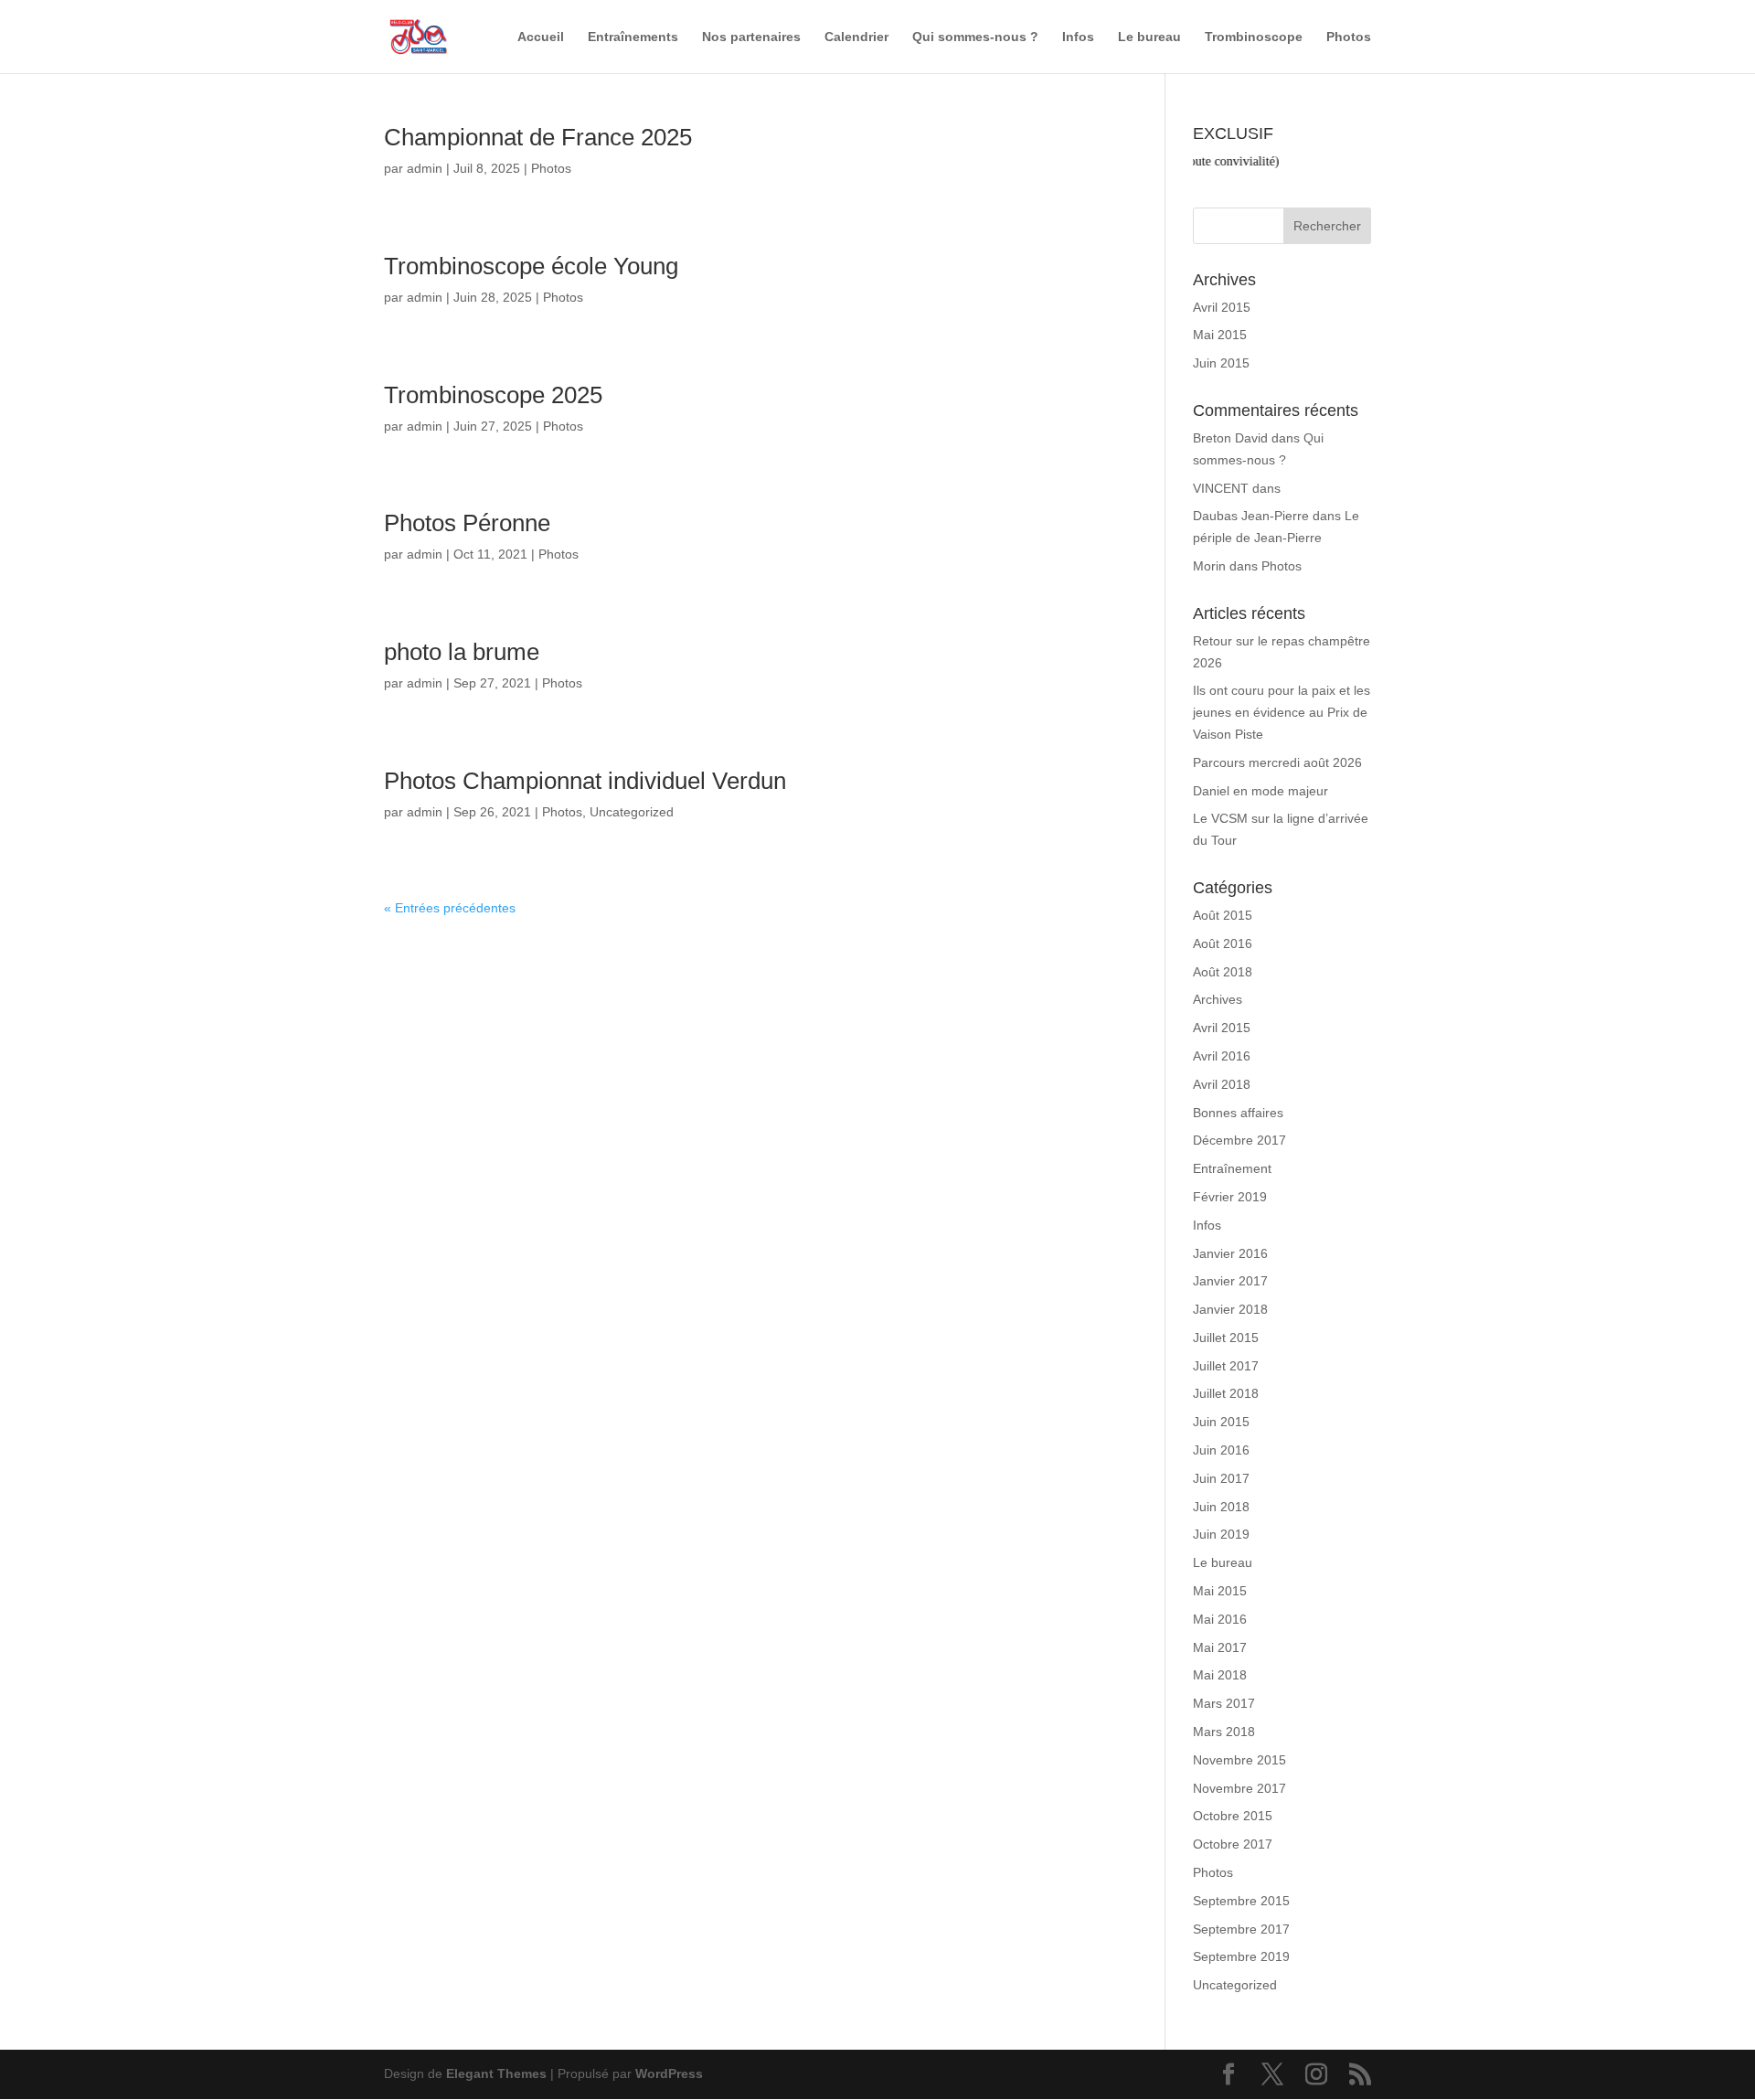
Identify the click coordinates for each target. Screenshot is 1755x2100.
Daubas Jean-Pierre (1251, 516)
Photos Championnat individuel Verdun (585, 781)
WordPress (669, 2073)
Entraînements (633, 37)
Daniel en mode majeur (1260, 791)
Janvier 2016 (1230, 1253)
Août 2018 (1223, 972)
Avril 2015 (1222, 307)
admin (425, 168)
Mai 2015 (1220, 335)
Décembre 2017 (1239, 1140)
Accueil (541, 37)
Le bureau (1149, 37)
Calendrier (856, 37)
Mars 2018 (1224, 1732)
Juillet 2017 (1226, 1366)
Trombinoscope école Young (531, 266)
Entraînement (1232, 1168)
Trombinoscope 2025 (493, 395)
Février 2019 (1230, 1197)
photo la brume (462, 652)
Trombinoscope (1254, 37)
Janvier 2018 (1230, 1309)
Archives (1218, 999)
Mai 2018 (1220, 1675)
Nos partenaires (751, 37)
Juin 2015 (1221, 363)
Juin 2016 (1221, 1450)
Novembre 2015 (1239, 1760)
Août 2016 (1223, 943)
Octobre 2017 (1233, 1844)
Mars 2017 (1224, 1703)
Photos (1349, 37)
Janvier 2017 (1230, 1281)
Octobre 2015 (1233, 1816)
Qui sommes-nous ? (975, 37)
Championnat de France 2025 (538, 137)
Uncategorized (632, 812)
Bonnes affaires (1238, 1113)
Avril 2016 (1222, 1056)
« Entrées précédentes (450, 908)
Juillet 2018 (1226, 1393)
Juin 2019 (1221, 1534)
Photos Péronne (467, 523)
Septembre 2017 (1241, 1929)
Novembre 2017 (1239, 1788)
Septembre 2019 (1241, 1956)
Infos (1078, 37)
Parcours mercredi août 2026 (1277, 762)
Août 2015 (1223, 915)
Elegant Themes (496, 2073)
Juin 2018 (1221, 1507)
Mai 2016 (1220, 1619)
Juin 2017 (1221, 1478)
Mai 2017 (1220, 1647)
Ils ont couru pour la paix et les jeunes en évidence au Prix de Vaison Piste (1282, 712)
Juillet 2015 (1226, 1338)
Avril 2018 (1222, 1084)
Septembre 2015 (1241, 1901)
